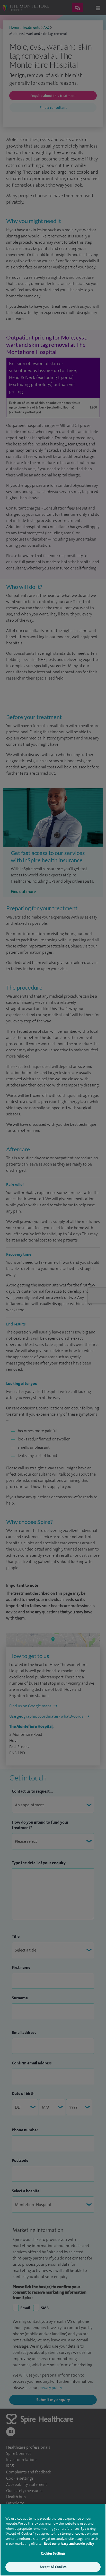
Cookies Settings (53, 2553)
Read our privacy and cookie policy (69, 2544)
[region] (53, 2540)
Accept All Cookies (53, 2567)
